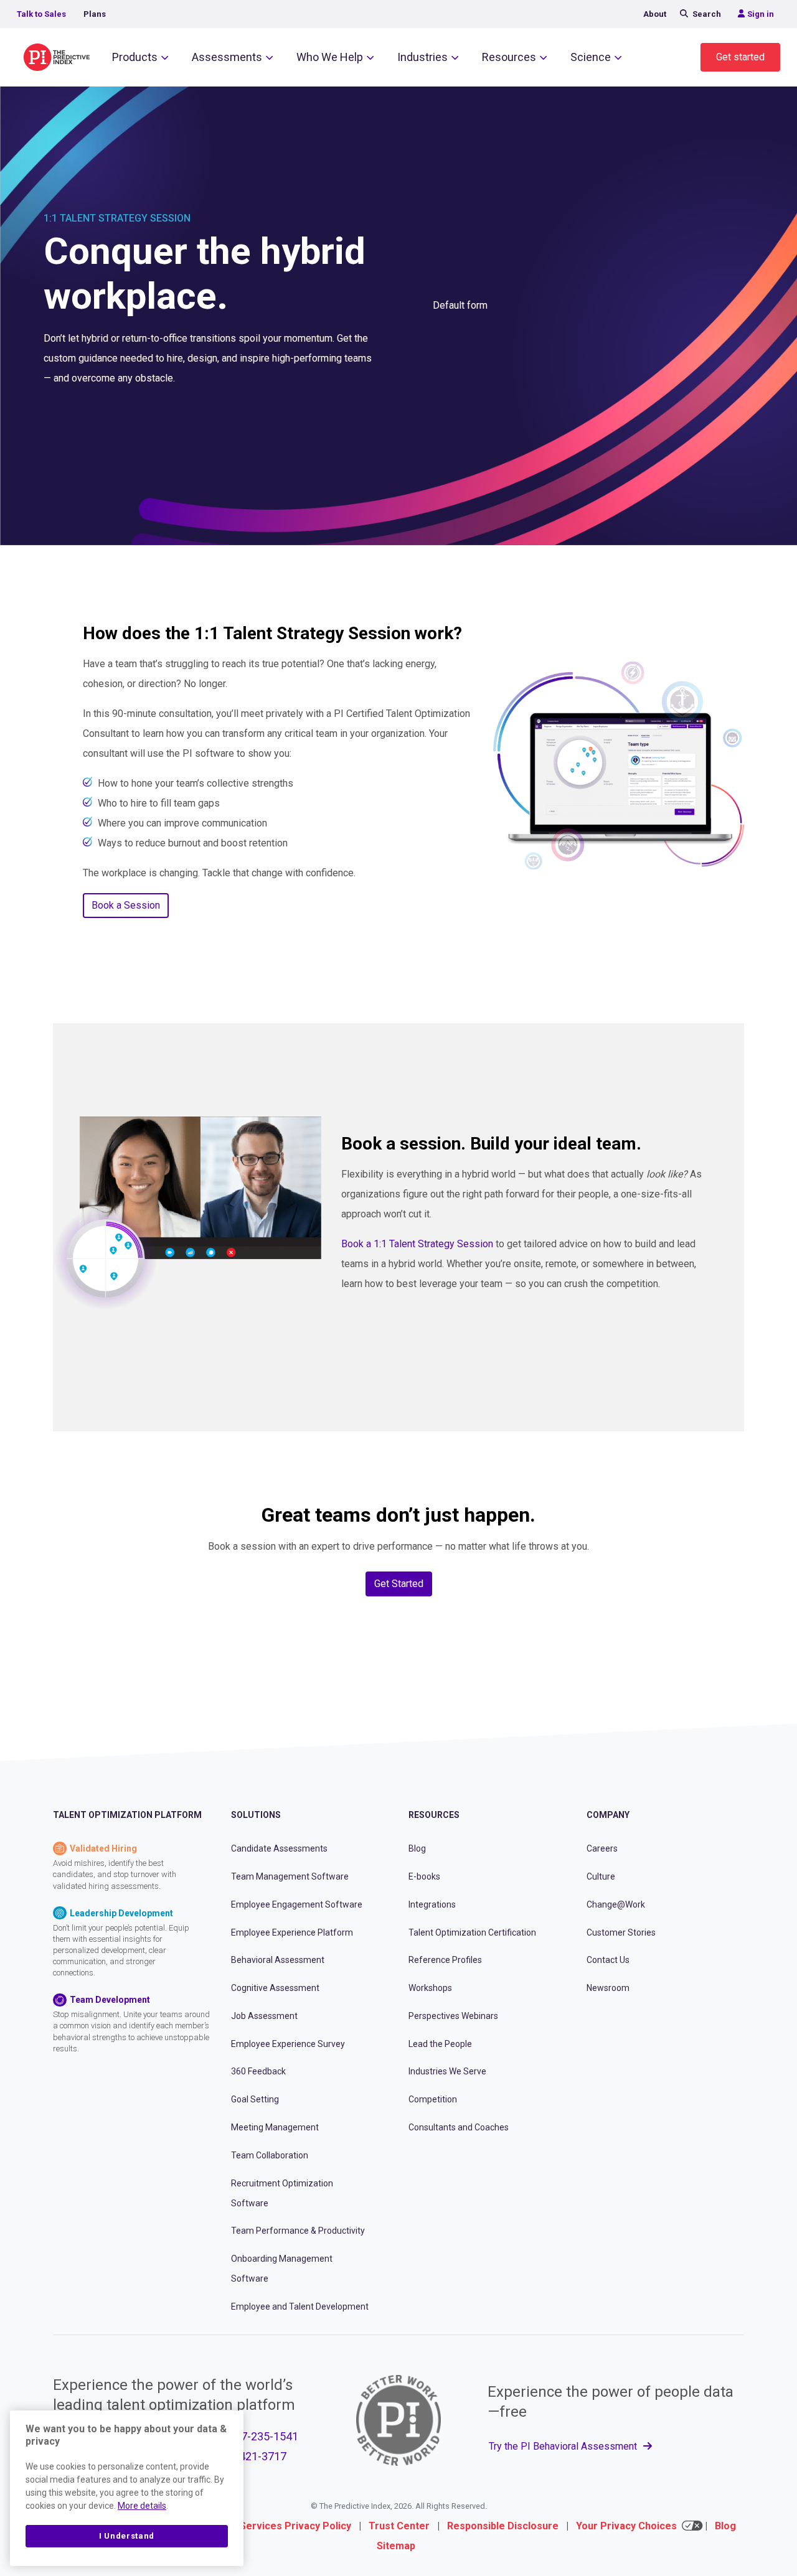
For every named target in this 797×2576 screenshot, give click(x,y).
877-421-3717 (252, 2456)
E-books (424, 1876)
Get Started (399, 1584)
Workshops (430, 1988)
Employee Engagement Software (297, 1904)
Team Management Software (290, 1876)
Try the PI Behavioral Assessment (564, 2446)
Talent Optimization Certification (472, 1932)
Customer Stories (621, 1932)
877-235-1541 (263, 2436)
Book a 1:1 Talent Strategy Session (417, 1244)
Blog (417, 1848)
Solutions (256, 1815)
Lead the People (440, 2044)
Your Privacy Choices (626, 2526)
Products (135, 57)
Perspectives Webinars (453, 2016)
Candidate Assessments (279, 1848)
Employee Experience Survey (288, 2044)
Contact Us (608, 1960)
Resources (509, 57)
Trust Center (399, 2526)
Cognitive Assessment (275, 1988)
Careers (602, 1848)
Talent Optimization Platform (127, 1815)
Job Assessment (264, 2016)
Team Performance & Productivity (298, 2231)
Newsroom (608, 1988)
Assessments (227, 57)
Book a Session (126, 905)
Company (608, 1815)
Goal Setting (255, 2099)
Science (591, 57)
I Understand (127, 2536)
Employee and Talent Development (300, 2307)
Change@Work (616, 1904)
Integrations (432, 1904)
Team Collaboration (270, 2155)
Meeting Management (275, 2127)
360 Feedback (258, 2071)
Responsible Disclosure (503, 2526)
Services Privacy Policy (295, 2526)
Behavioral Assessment (278, 1960)
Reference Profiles (445, 1960)
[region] (127, 2488)
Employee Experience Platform (292, 1932)
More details (142, 2506)
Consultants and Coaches (459, 2127)
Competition (433, 2099)
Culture (601, 1876)
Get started (740, 57)
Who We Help (330, 57)
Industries (422, 57)
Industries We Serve (447, 2071)
